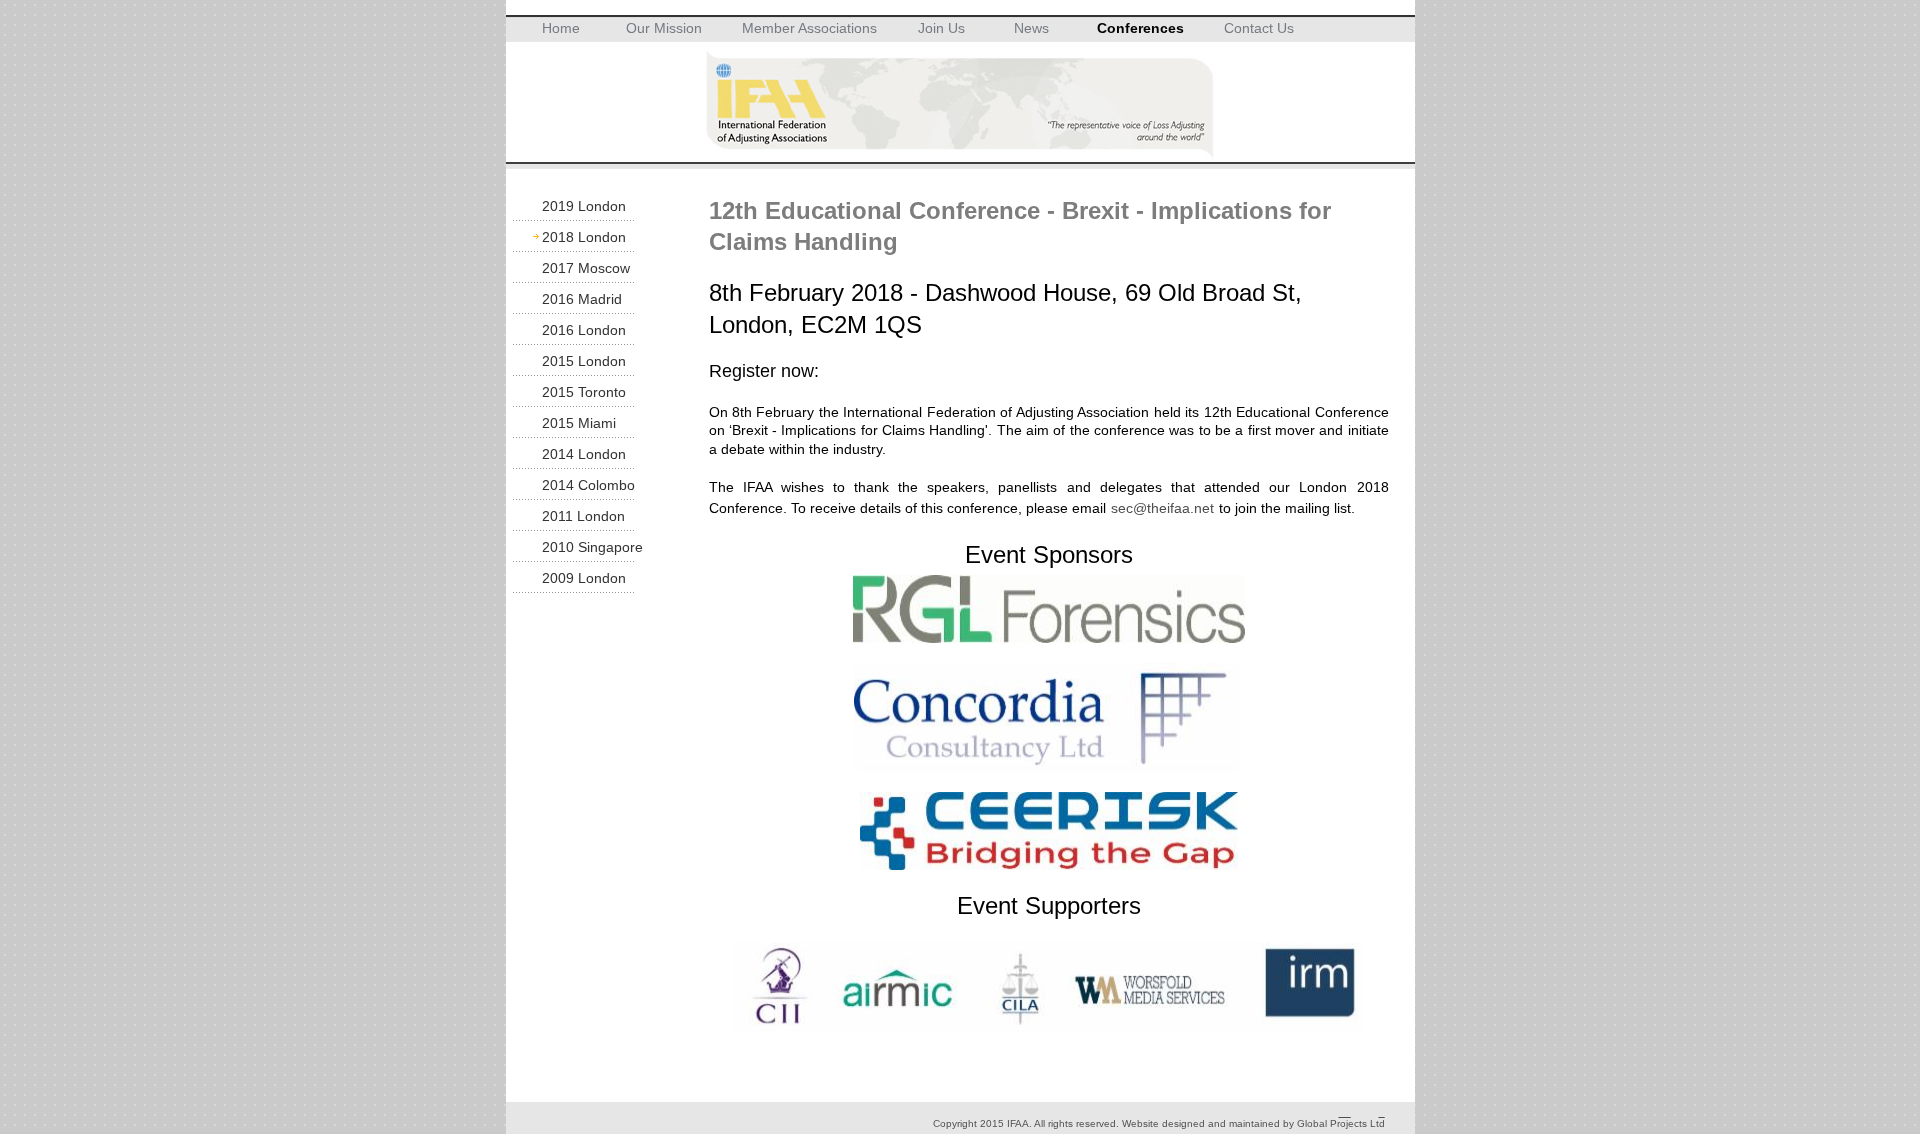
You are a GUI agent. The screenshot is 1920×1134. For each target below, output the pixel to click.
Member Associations (809, 28)
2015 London (584, 361)
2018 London (584, 237)
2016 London (584, 330)
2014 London (584, 454)
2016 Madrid (582, 299)
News (1031, 28)
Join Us (941, 28)
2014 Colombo (588, 485)
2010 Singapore (592, 547)
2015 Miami (579, 423)
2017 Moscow (586, 268)
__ (1345, 1112)
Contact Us (1259, 28)
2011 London (583, 516)
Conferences (1140, 28)
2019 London (584, 206)
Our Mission (664, 28)
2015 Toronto (584, 392)
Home (561, 28)
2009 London (584, 578)
